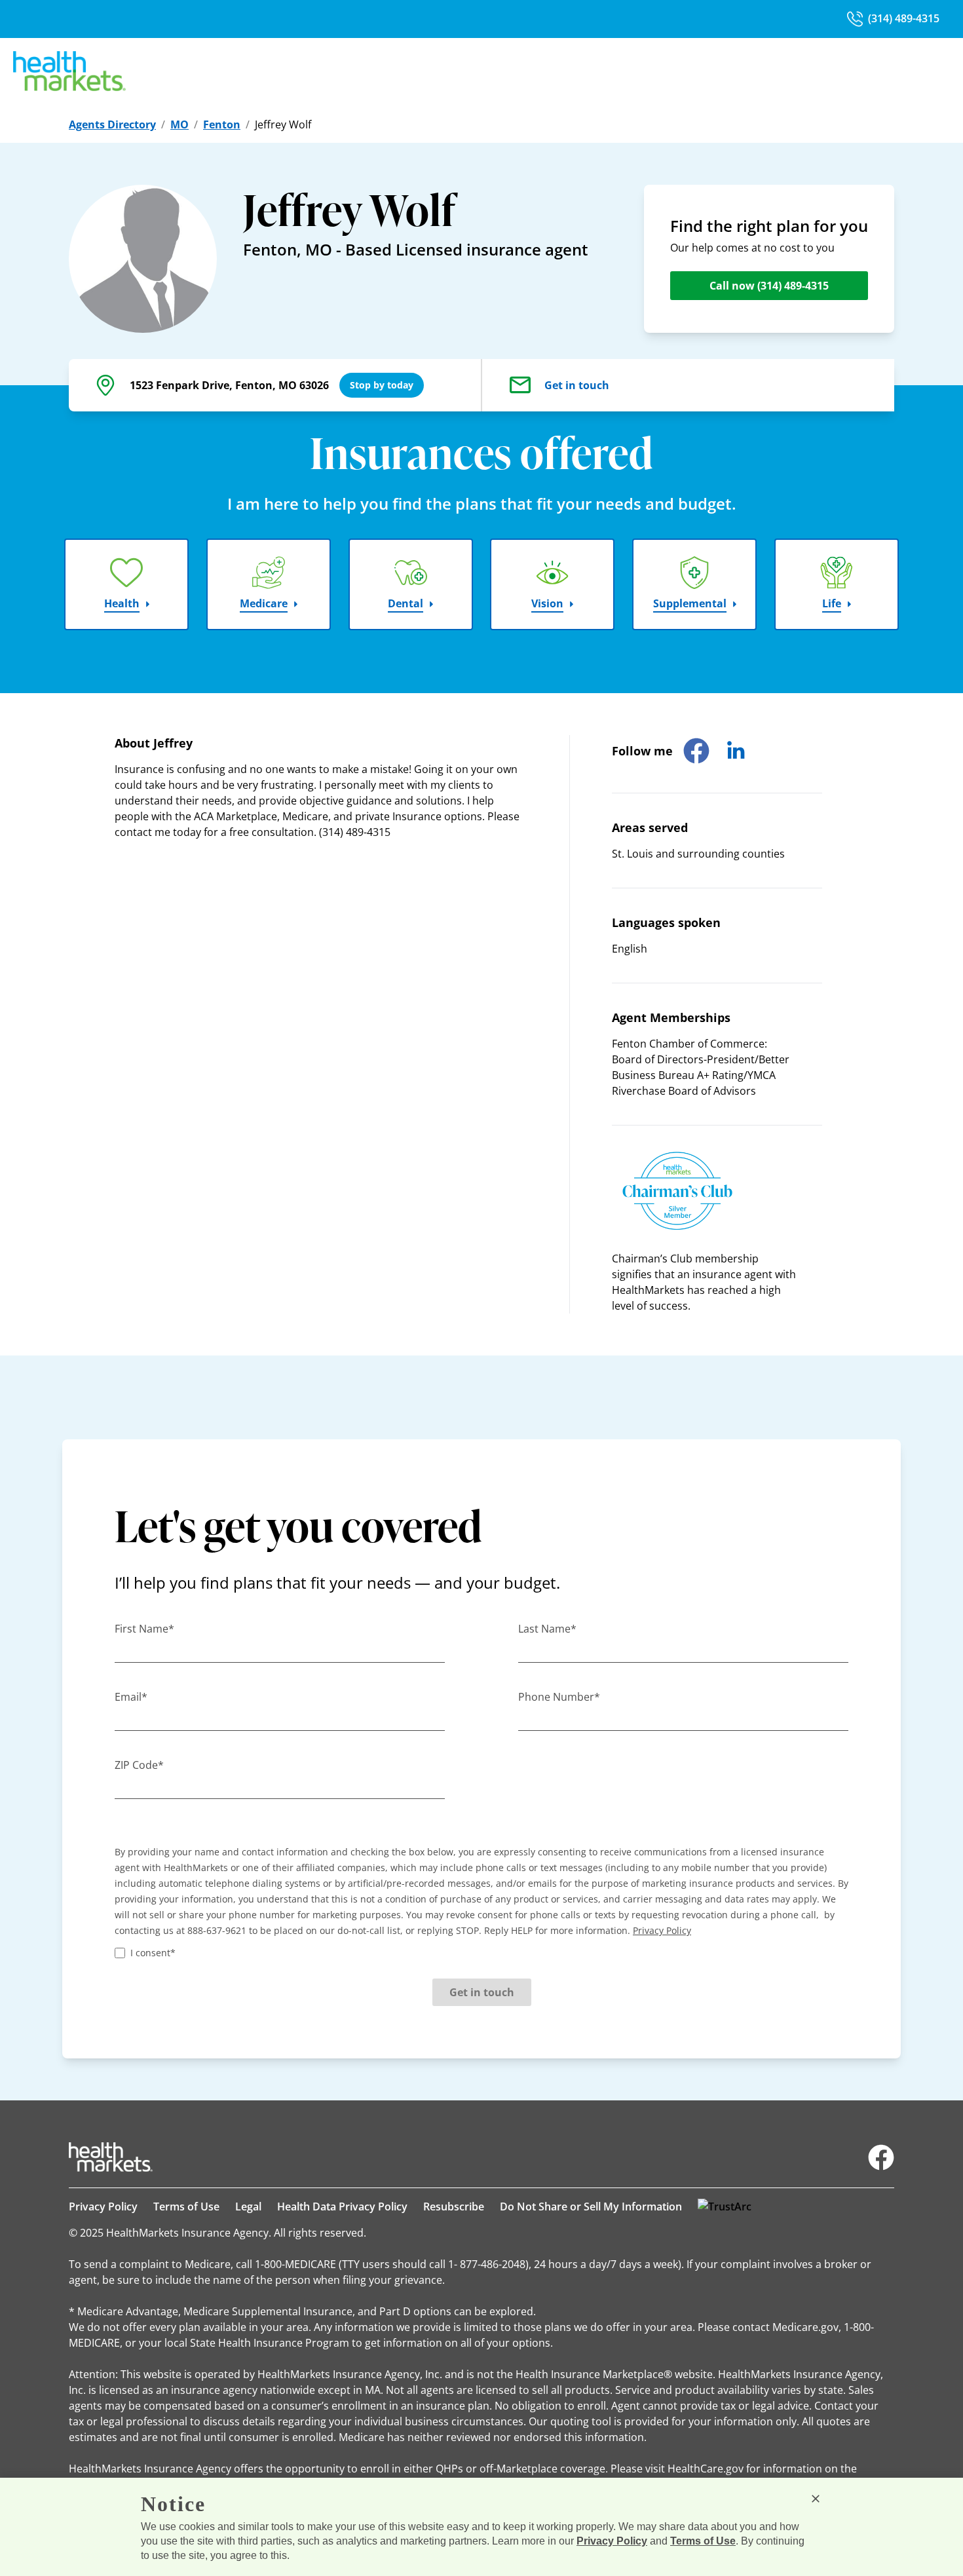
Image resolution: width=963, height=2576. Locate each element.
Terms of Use (186, 2207)
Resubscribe (454, 2207)
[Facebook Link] (881, 2157)
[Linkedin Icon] (736, 751)
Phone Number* (559, 1697)
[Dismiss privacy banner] (816, 2499)
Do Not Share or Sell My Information (591, 2207)
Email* (131, 1697)
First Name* (144, 1629)
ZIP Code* (139, 1765)
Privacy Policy (103, 2207)
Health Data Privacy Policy (342, 2207)
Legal (248, 2207)
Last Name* (547, 1629)
